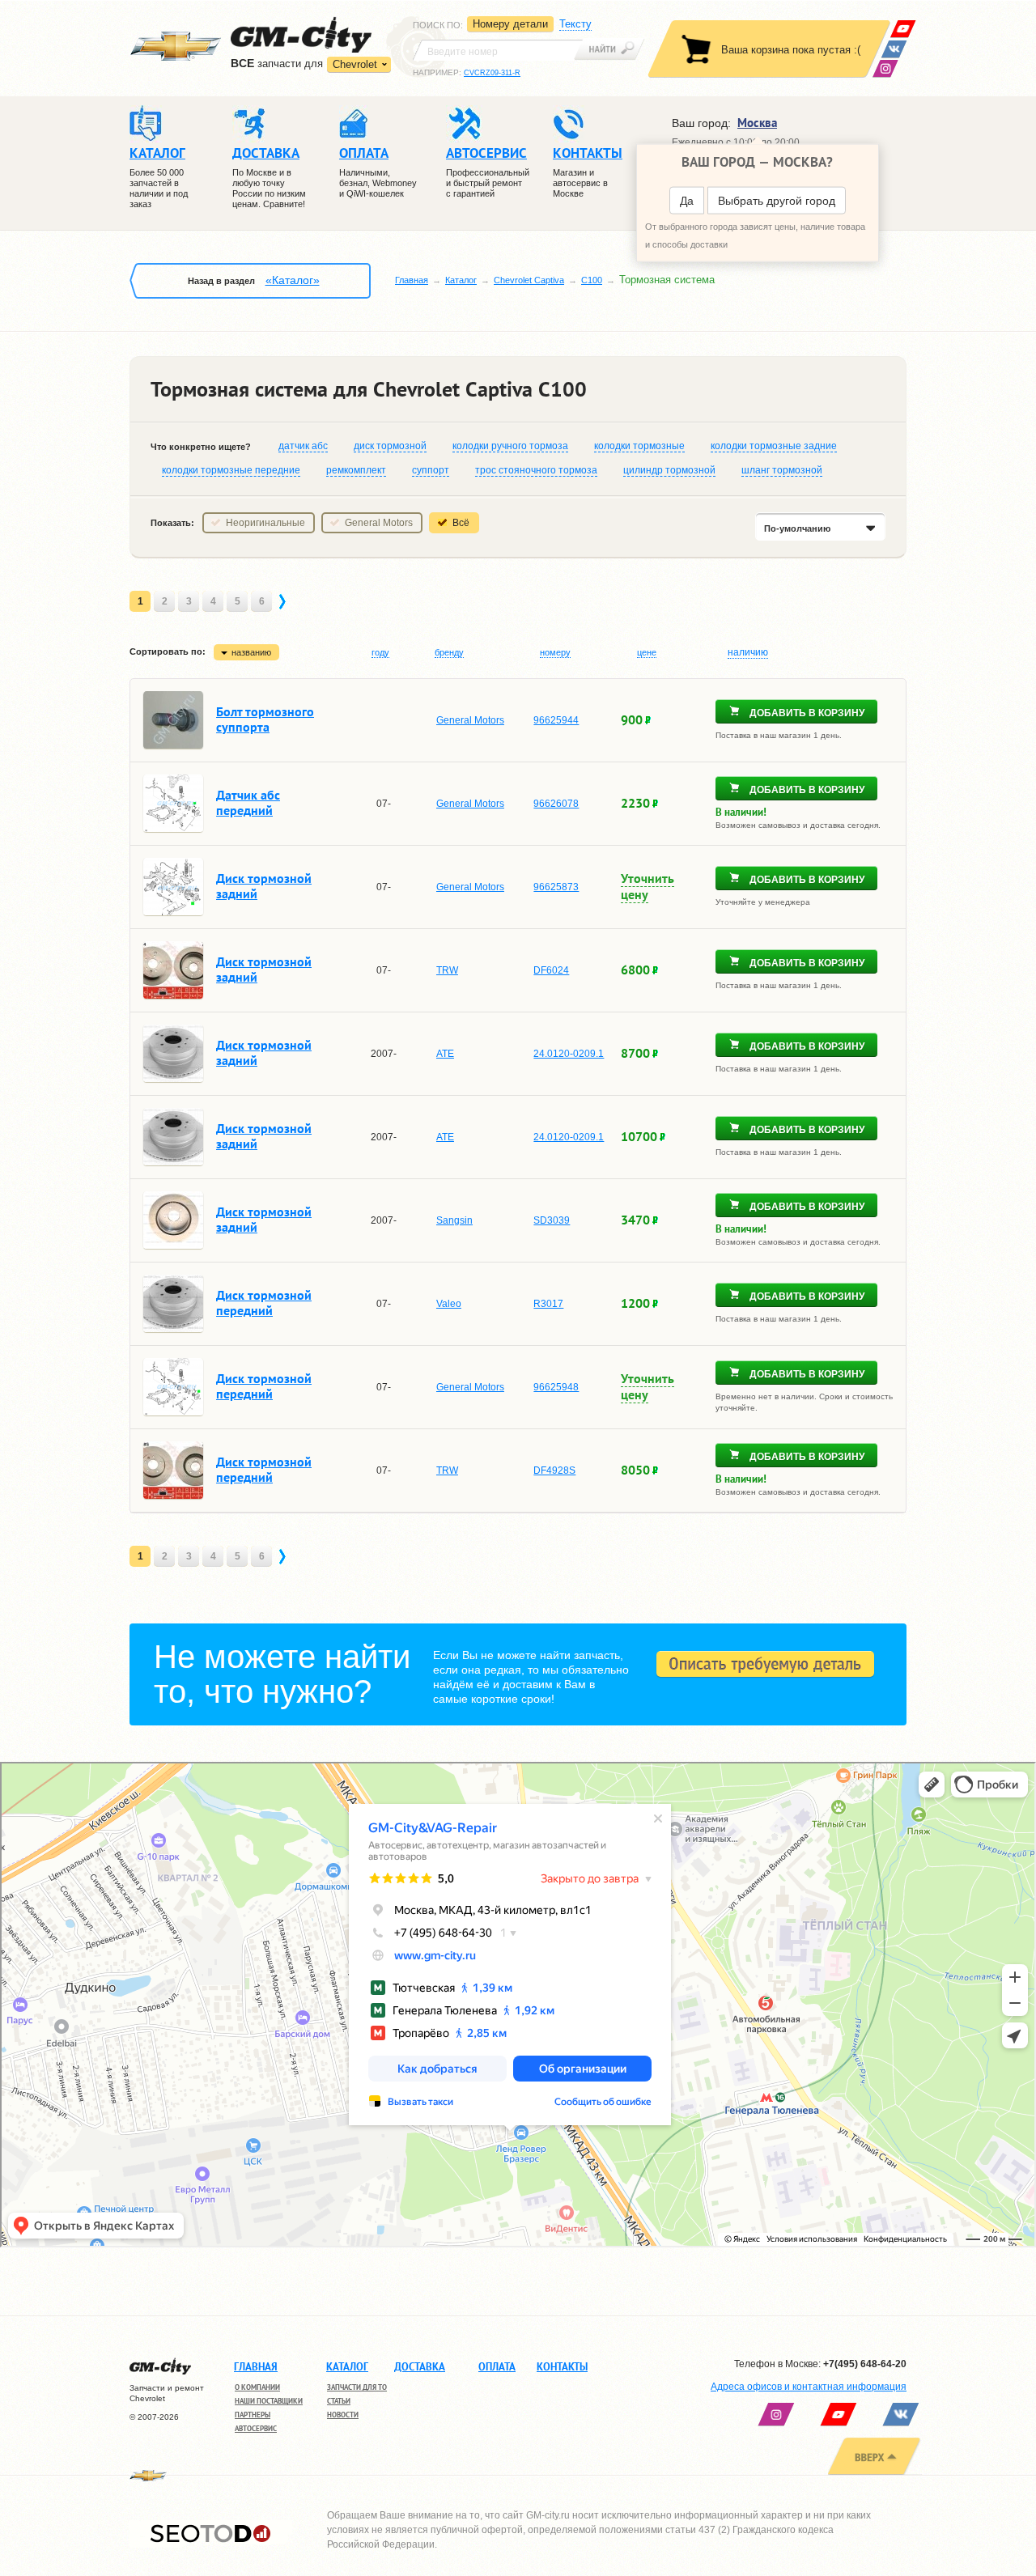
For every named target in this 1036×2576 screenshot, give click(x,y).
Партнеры (253, 2415)
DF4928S (554, 1470)
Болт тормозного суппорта (265, 719)
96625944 (556, 720)
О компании (257, 2387)
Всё (461, 523)
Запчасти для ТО (357, 2387)
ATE (445, 1054)
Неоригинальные (265, 523)
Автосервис (256, 2428)
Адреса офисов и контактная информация (809, 2387)
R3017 (548, 1304)
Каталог (461, 280)
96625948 (556, 1387)
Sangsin (454, 1220)
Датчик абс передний (248, 802)
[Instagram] (885, 68)
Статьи (339, 2401)
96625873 (556, 887)
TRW (447, 970)
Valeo (449, 1304)
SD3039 (552, 1220)
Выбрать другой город (777, 201)
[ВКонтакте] (894, 49)
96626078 (556, 804)
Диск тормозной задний (264, 886)
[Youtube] (903, 29)
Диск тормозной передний (264, 1303)
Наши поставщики (269, 2401)
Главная (412, 280)
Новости (343, 2415)
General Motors (379, 523)
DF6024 (551, 970)
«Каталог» (293, 280)
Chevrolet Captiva (529, 280)
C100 (592, 280)
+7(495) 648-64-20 (865, 2364)
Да (687, 201)
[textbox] (498, 50)
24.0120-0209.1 (569, 1054)
